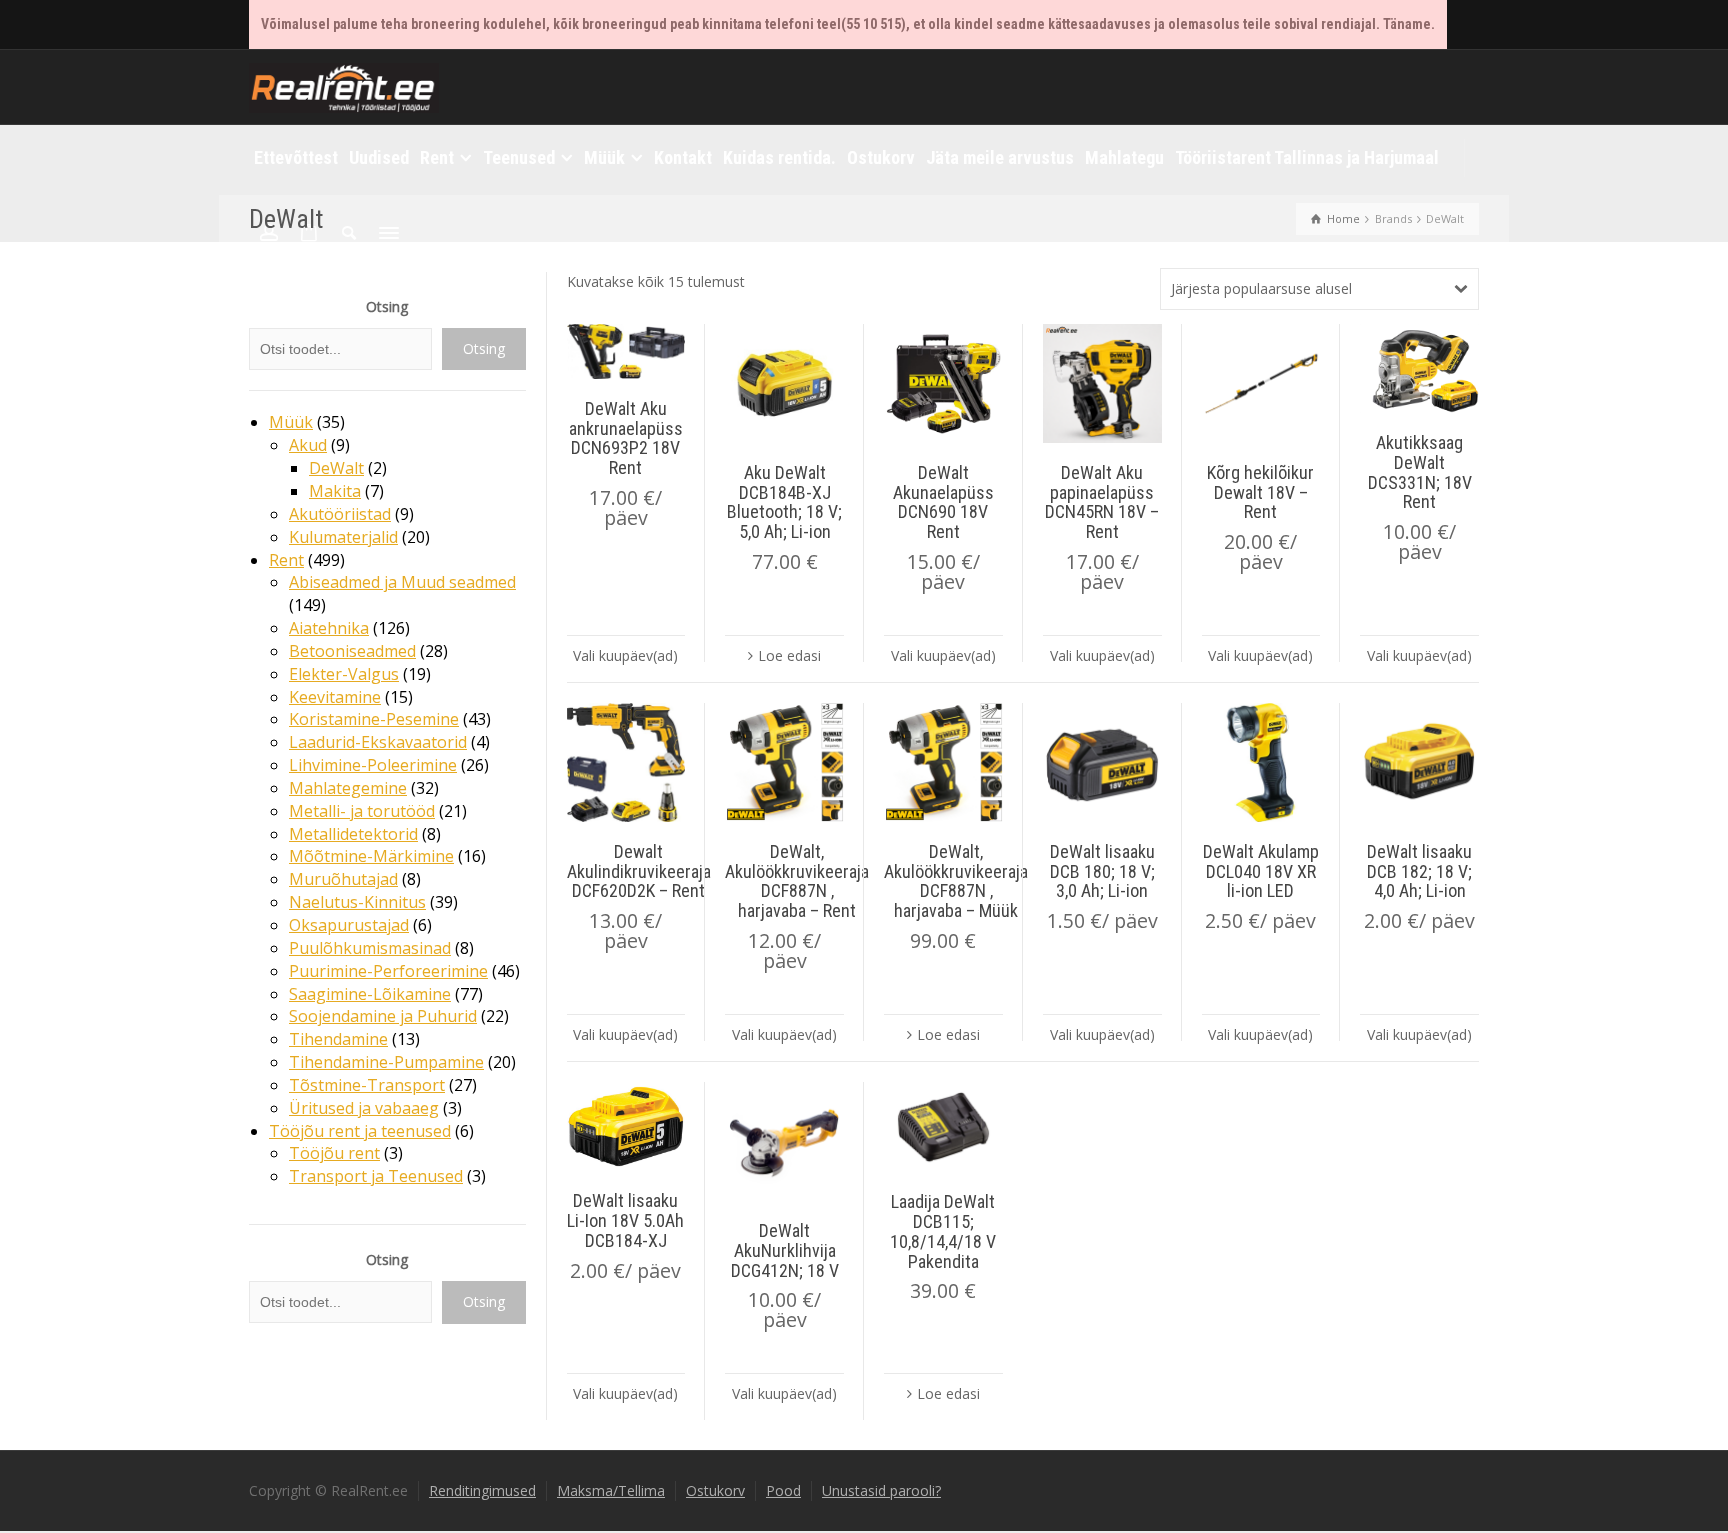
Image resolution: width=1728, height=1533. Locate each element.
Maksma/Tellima (611, 1490)
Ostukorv (715, 1490)
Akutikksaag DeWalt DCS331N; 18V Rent (1420, 472)
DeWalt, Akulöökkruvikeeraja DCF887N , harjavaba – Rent (797, 881)
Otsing (387, 306)
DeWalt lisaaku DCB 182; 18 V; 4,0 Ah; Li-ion (1419, 871)
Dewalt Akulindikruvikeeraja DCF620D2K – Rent (639, 871)
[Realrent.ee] (344, 85)
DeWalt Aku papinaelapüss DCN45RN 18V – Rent (1102, 502)
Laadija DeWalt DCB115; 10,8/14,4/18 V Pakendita (943, 1231)
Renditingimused (482, 1490)
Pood (783, 1490)
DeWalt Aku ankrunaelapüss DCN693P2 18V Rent (626, 438)
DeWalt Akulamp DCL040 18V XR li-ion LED (1261, 871)
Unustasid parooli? (881, 1490)
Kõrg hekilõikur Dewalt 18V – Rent (1260, 492)
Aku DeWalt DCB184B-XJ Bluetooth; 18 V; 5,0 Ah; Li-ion (784, 502)
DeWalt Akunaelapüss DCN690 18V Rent (943, 502)
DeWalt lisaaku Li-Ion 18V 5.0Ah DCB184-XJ (625, 1220)
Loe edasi (789, 655)
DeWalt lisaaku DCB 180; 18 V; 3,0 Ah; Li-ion (1102, 871)
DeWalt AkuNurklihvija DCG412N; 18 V (785, 1250)
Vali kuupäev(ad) (625, 655)
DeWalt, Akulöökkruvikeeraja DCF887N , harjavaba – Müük (956, 881)
